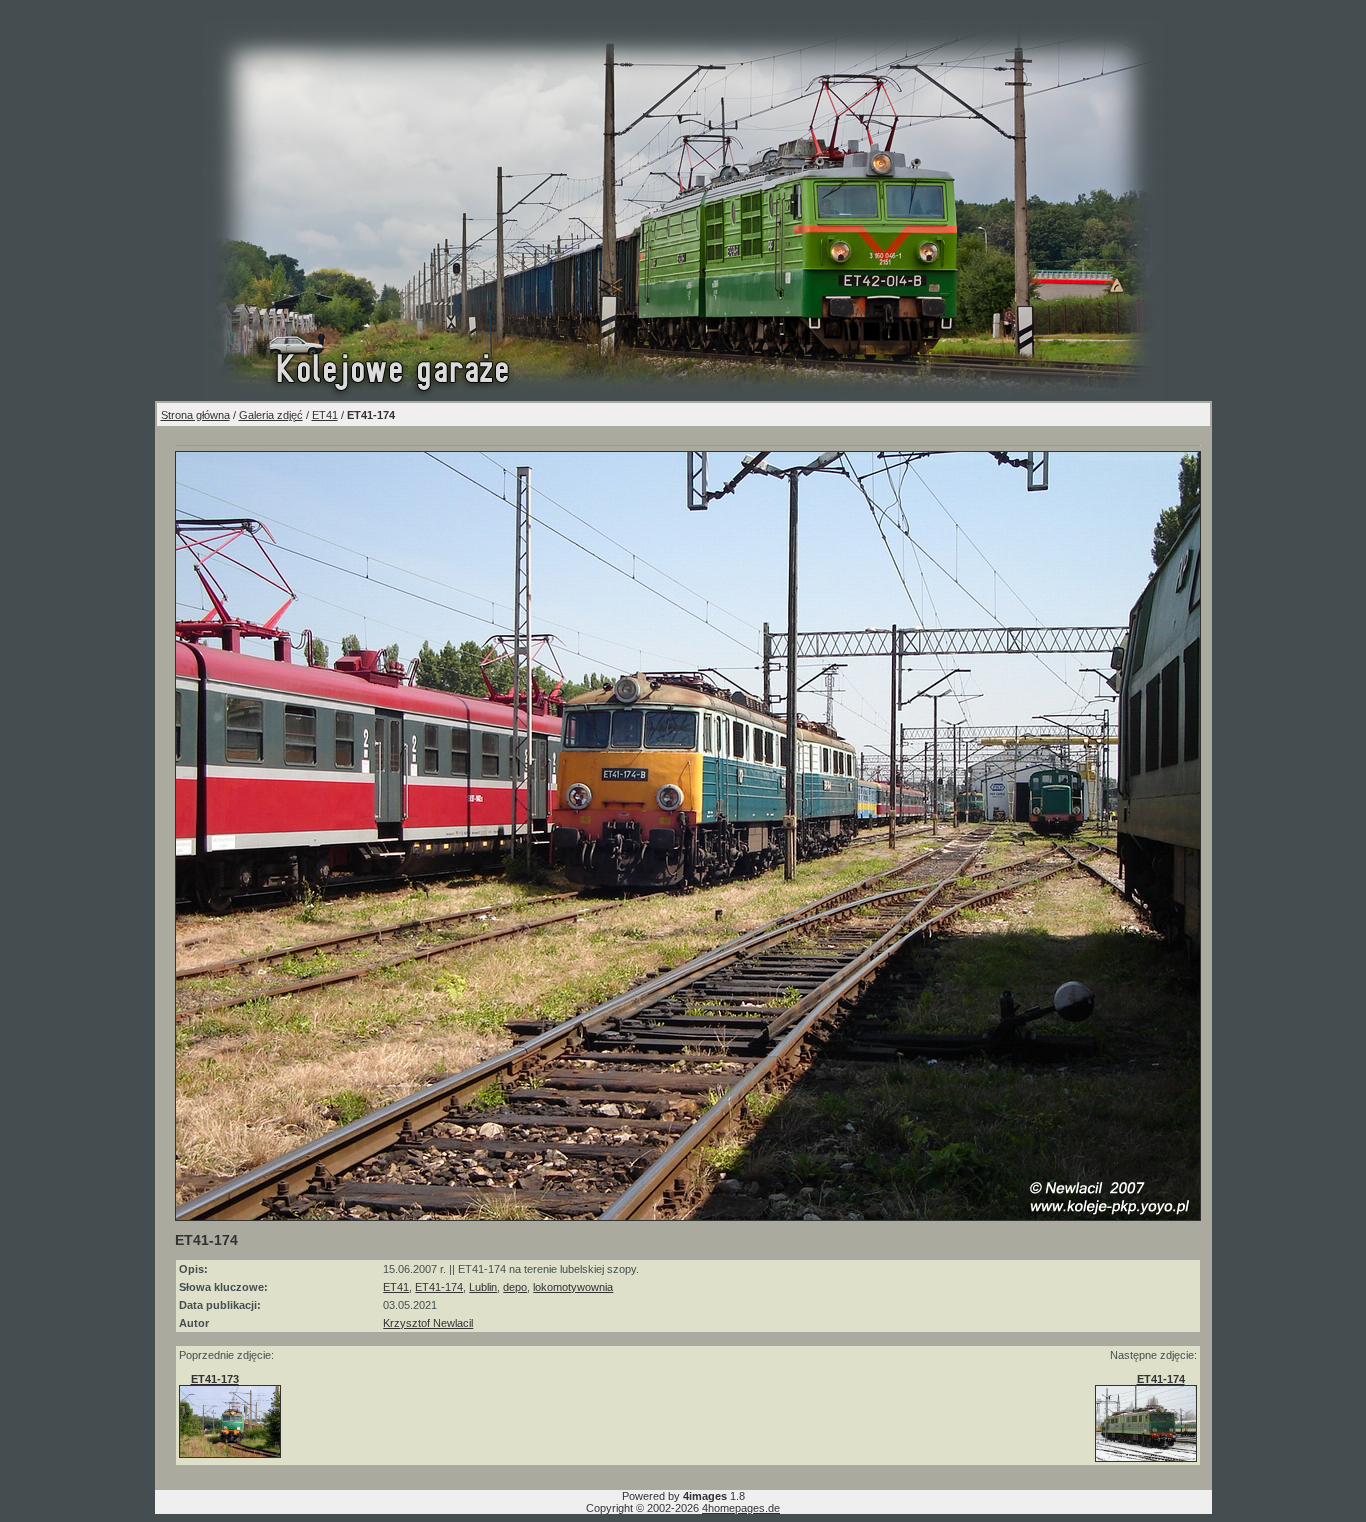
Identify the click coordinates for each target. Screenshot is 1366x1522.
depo (515, 1287)
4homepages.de (741, 1508)
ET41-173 (215, 1379)
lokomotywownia (573, 1287)
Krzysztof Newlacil (428, 1323)
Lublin (483, 1287)
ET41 (325, 415)
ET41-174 (439, 1287)
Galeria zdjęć (271, 415)
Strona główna (195, 415)
